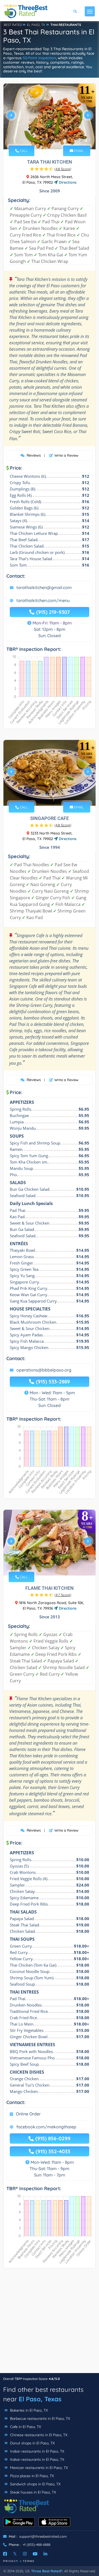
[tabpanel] (49, 117)
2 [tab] (47, 138)
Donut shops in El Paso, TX (32, 2443)
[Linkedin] (45, 2554)
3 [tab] (51, 138)
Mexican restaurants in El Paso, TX (38, 2468)
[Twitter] (15, 2554)
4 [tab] (55, 138)
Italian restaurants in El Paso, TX (37, 2459)
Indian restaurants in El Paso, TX (37, 2451)
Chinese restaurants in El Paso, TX (38, 2435)
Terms (29, 2561)
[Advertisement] (49, 2323)
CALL (23, 151)
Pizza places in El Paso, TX (31, 2476)
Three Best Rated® (47, 2571)
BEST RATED (13, 25)
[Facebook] (5, 2554)
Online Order (28, 2114)
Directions (67, 182)
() (63, 169)
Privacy (11, 2561)
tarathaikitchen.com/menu (43, 600)
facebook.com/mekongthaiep (46, 2127)
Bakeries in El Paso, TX (28, 2410)
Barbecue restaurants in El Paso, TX (39, 2419)
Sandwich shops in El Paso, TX (35, 2484)
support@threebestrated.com (43, 2536)
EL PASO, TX (36, 25)
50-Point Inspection (39, 58)
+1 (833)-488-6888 (37, 2545)
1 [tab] (43, 138)
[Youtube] (35, 2554)
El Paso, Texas (40, 2399)
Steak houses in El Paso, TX (32, 2492)
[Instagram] (25, 2554)
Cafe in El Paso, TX (25, 2427)
